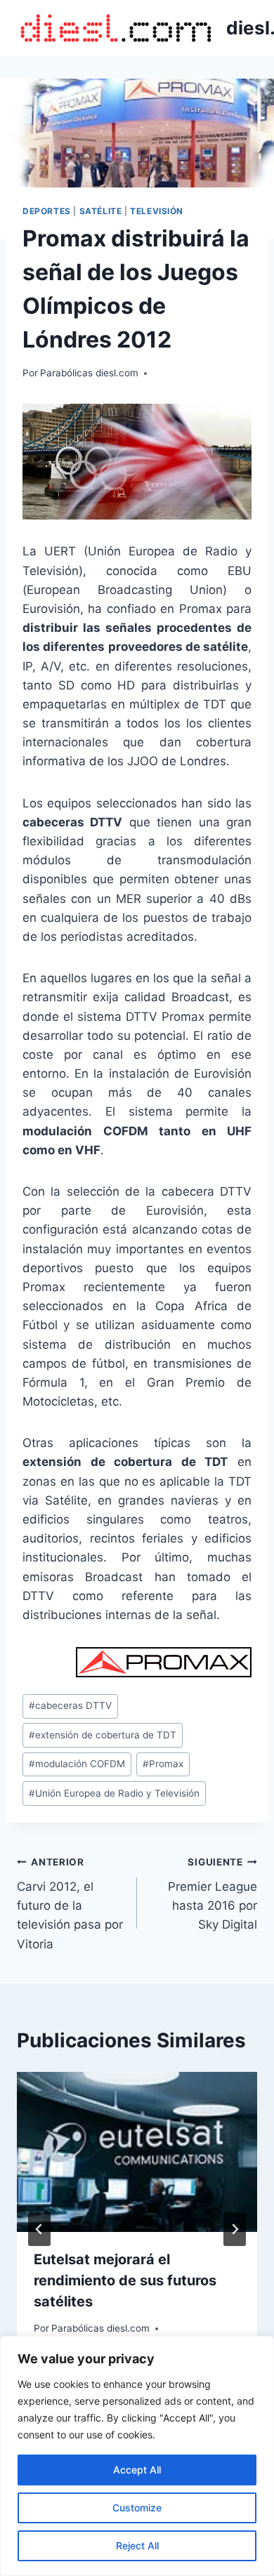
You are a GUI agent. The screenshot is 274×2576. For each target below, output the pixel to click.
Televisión (157, 211)
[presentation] (137, 2152)
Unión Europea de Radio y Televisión (114, 1793)
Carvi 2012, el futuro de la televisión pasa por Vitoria (70, 1903)
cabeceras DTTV (70, 1705)
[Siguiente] (235, 2229)
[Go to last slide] (39, 2229)
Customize (137, 2508)
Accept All (137, 2470)
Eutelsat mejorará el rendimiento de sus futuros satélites (125, 2280)
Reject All (137, 2545)
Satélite (101, 211)
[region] (137, 2456)
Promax (163, 1764)
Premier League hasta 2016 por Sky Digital (213, 1894)
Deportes (47, 211)
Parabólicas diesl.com (89, 373)
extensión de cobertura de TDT (103, 1735)
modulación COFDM (77, 1764)
